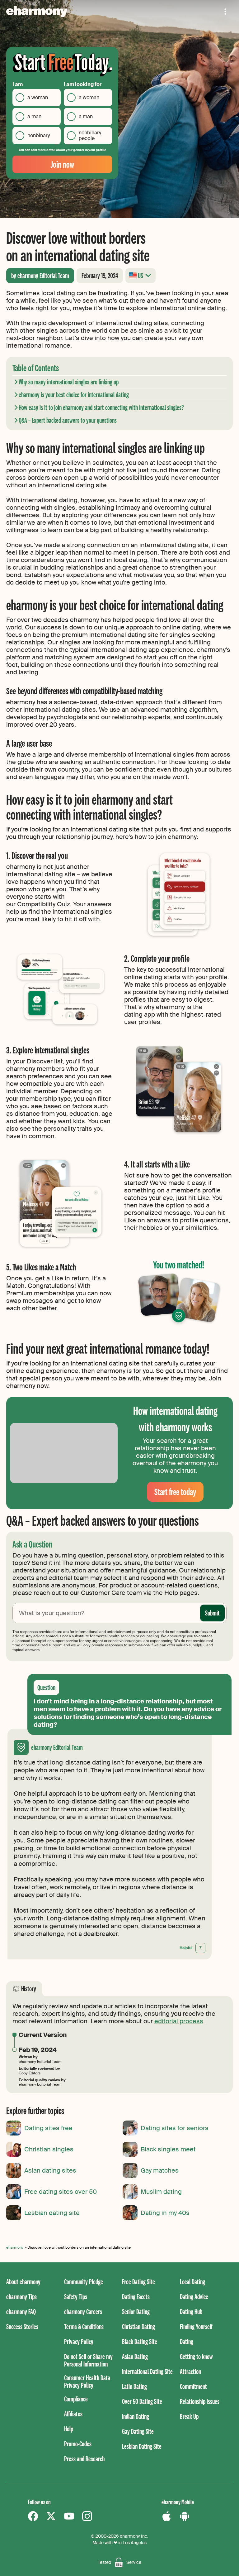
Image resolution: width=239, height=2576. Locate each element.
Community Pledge (84, 2282)
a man (34, 116)
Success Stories (22, 2326)
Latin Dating (134, 2386)
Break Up (189, 2416)
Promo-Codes (78, 2444)
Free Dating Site (138, 2282)
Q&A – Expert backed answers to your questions (68, 420)
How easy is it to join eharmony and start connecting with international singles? (101, 407)
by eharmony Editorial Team (40, 275)
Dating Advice (194, 2297)
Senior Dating (136, 2311)
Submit (212, 1613)
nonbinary (39, 135)
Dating (187, 2341)
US (141, 275)
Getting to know (196, 2356)
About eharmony (23, 2282)
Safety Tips (76, 2297)
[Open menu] (225, 12)
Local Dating (192, 2282)
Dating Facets (136, 2297)
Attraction (190, 2371)
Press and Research (84, 2459)
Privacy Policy (79, 2341)
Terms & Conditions (84, 2326)
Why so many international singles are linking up (69, 382)
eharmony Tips (21, 2297)
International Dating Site (147, 2371)
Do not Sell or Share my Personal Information (88, 2360)
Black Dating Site (140, 2341)
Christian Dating (138, 2326)
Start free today (175, 1492)
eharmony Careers (83, 2311)
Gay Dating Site (138, 2431)
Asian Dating (135, 2356)
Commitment (193, 2386)
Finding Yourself (196, 2326)
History (29, 1989)
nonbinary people (90, 135)
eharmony (15, 2247)
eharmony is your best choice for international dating (74, 395)
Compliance (76, 2399)
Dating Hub (191, 2311)
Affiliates (73, 2414)
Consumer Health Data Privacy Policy (87, 2381)
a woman (38, 97)
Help (69, 2429)
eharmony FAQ (21, 2311)
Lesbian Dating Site (142, 2446)
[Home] (37, 12)
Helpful (190, 1948)
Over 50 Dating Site (142, 2401)
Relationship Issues (200, 2401)
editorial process (179, 2021)
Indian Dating (136, 2416)
